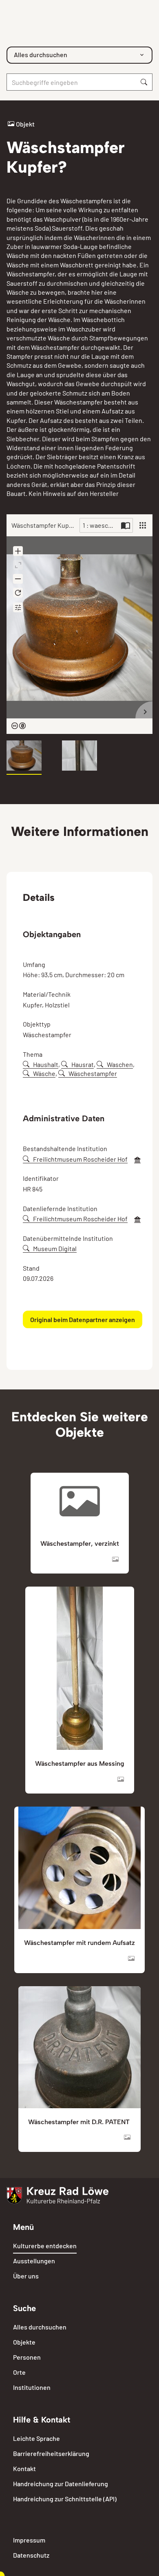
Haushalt (46, 1064)
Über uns (26, 2276)
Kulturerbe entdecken (45, 2246)
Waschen (120, 1064)
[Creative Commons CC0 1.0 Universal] (19, 726)
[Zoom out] (18, 579)
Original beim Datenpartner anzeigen (83, 1319)
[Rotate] (18, 593)
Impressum (29, 2540)
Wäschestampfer (93, 1073)
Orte (19, 2372)
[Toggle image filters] (18, 607)
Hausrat (83, 1064)
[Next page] (144, 710)
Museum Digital (55, 1248)
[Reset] (18, 565)
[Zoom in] (18, 551)
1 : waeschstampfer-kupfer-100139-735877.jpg (101, 525)
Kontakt (24, 2468)
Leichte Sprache (36, 2438)
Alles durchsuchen (40, 2327)
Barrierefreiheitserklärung (51, 2453)
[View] (143, 525)
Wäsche (44, 1073)
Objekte (24, 2342)
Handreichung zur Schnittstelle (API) (65, 2499)
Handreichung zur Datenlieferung (61, 2484)
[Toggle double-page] (126, 525)
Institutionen (32, 2387)
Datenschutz (31, 2555)
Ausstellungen (34, 2261)
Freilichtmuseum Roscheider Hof (80, 1159)
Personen (27, 2357)
